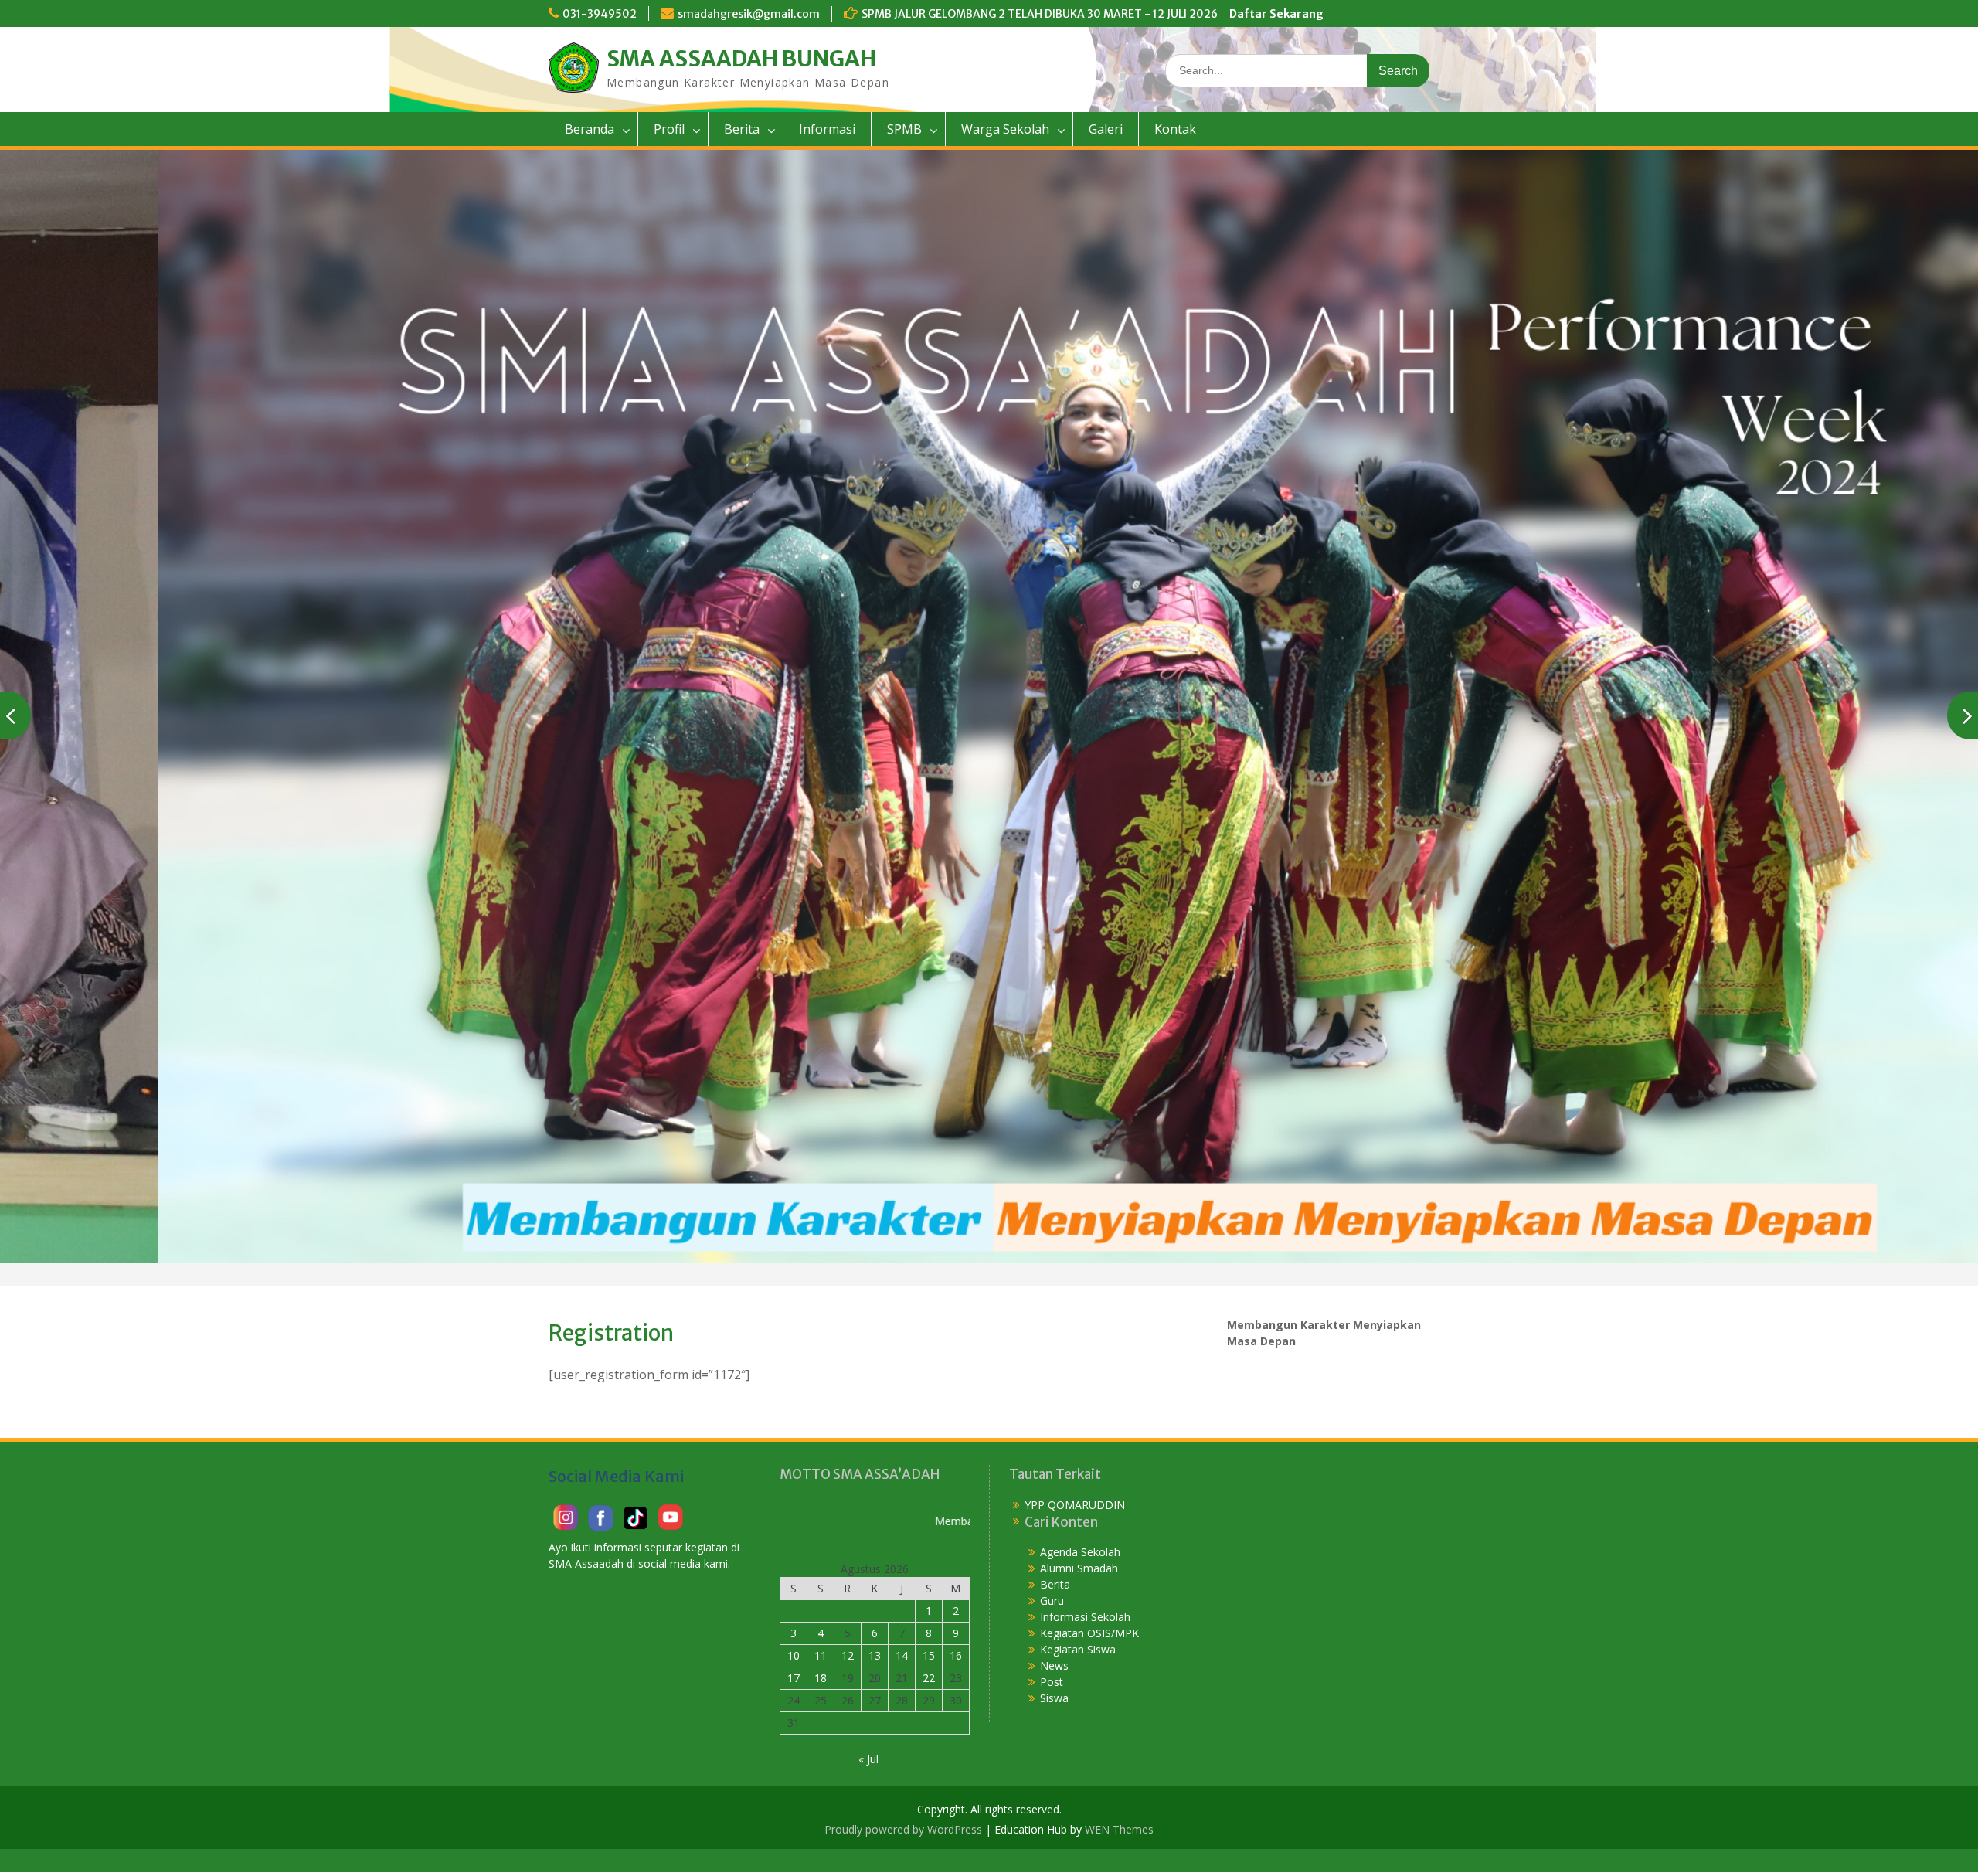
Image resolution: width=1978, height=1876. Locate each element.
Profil (669, 129)
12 (848, 1655)
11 (821, 1655)
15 (929, 1655)
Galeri (1106, 129)
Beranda (590, 129)
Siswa (1054, 1697)
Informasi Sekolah (1085, 1616)
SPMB (904, 129)
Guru (1052, 1600)
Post (1052, 1681)
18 (821, 1677)
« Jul (868, 1758)
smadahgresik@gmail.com (749, 14)
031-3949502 (600, 14)
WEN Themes (1119, 1828)
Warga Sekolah (1005, 129)
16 (956, 1655)
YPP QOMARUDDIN (1075, 1504)
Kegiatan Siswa (1078, 1648)
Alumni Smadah (1079, 1567)
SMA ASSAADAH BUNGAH (741, 59)
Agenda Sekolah (1080, 1551)
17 (794, 1677)
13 (875, 1655)
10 (794, 1655)
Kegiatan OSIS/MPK (1089, 1632)
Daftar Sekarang (1276, 14)
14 (902, 1655)
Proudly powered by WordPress (903, 1828)
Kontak (1175, 129)
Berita (742, 129)
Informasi (827, 129)
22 (929, 1677)
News (1054, 1665)
